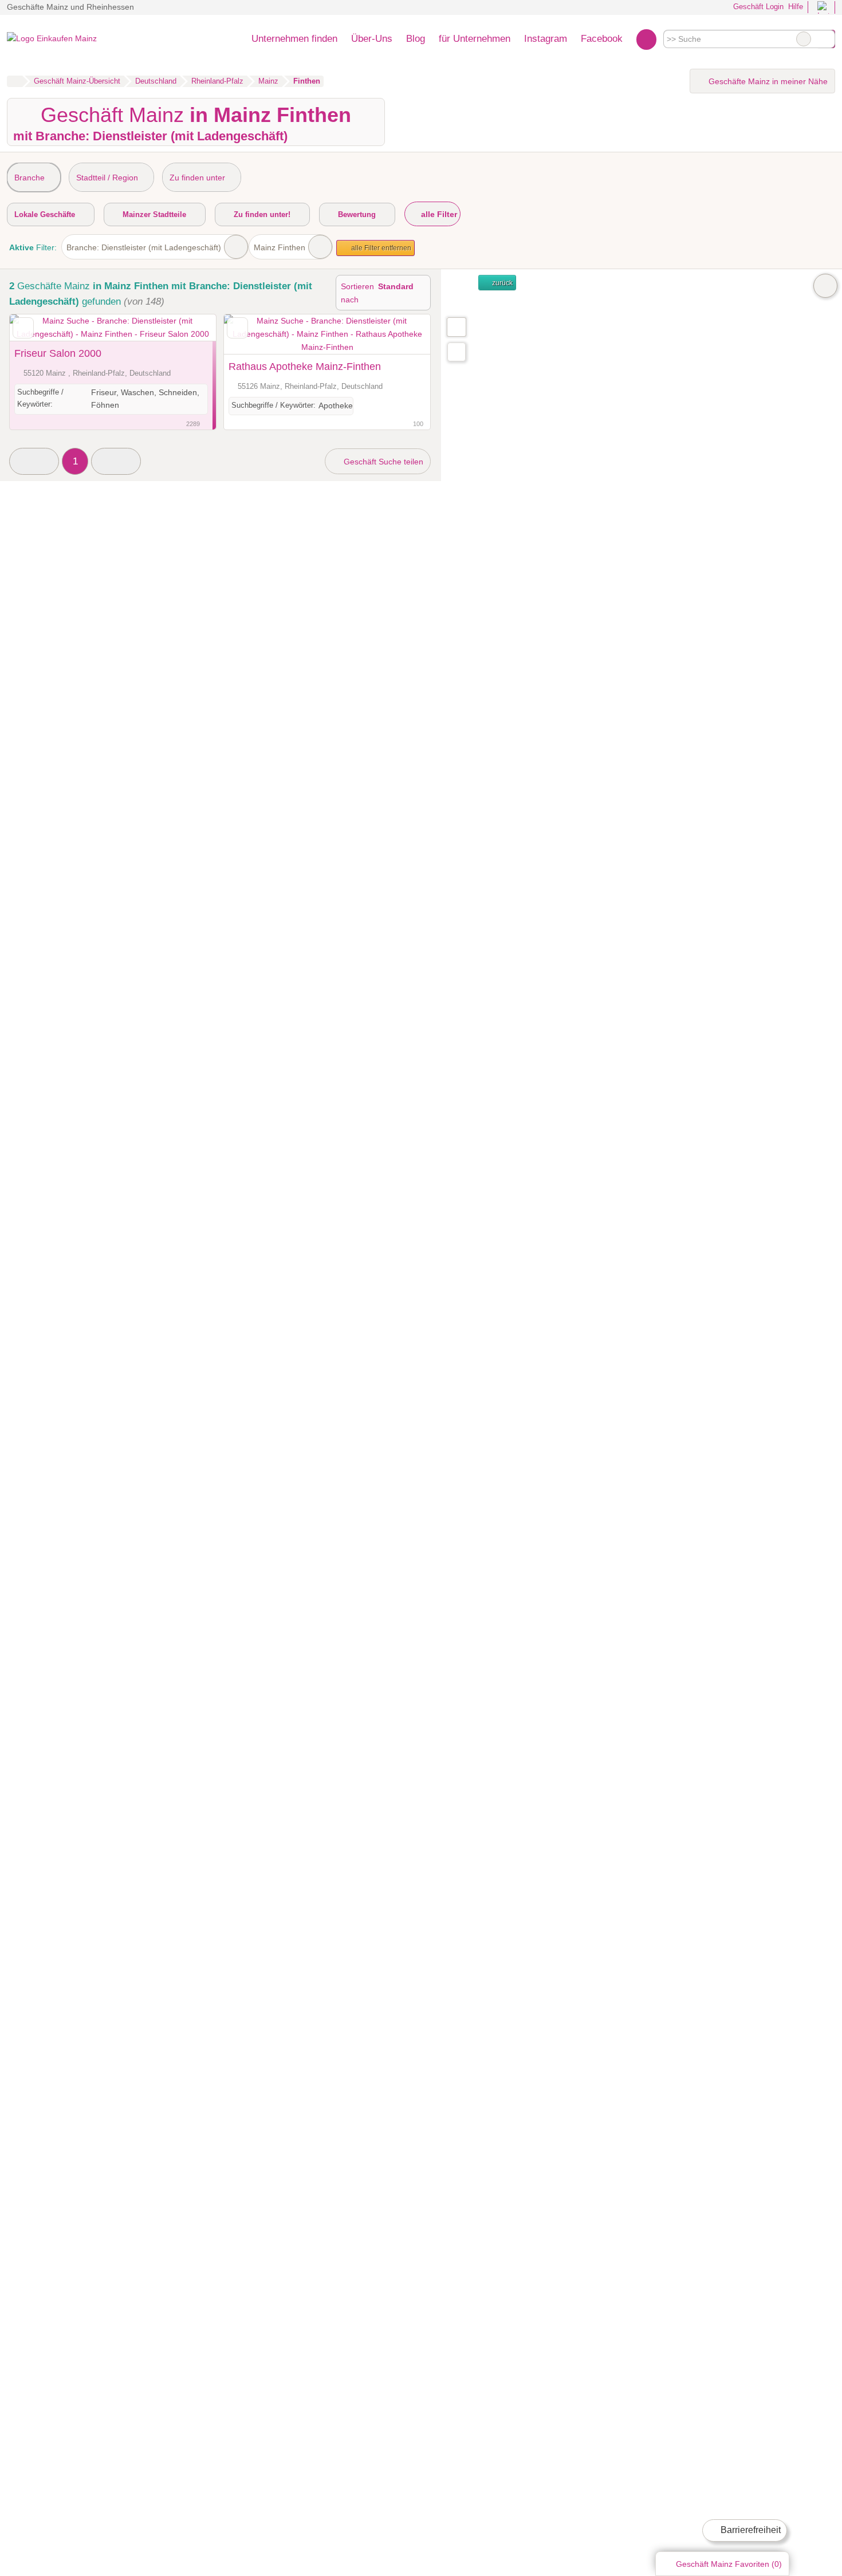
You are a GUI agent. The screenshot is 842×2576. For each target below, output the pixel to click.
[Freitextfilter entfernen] (804, 39)
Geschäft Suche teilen (382, 462)
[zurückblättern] (38, 328)
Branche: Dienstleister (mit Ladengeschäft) (144, 247)
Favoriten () (729, 2564)
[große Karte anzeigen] (456, 326)
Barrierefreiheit (749, 2530)
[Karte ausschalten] (825, 286)
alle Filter (438, 214)
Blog (416, 38)
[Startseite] (15, 81)
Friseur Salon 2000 (58, 353)
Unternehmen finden (294, 38)
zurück (501, 283)
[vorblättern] (187, 328)
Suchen (826, 39)
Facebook (602, 38)
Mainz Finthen (280, 247)
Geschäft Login (757, 7)
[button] (34, 461)
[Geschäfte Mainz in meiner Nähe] (457, 352)
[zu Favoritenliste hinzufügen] (23, 328)
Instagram (546, 38)
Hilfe (796, 7)
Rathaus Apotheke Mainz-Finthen (305, 367)
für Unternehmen (475, 38)
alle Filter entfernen (380, 248)
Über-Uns (372, 38)
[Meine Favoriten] (646, 39)
